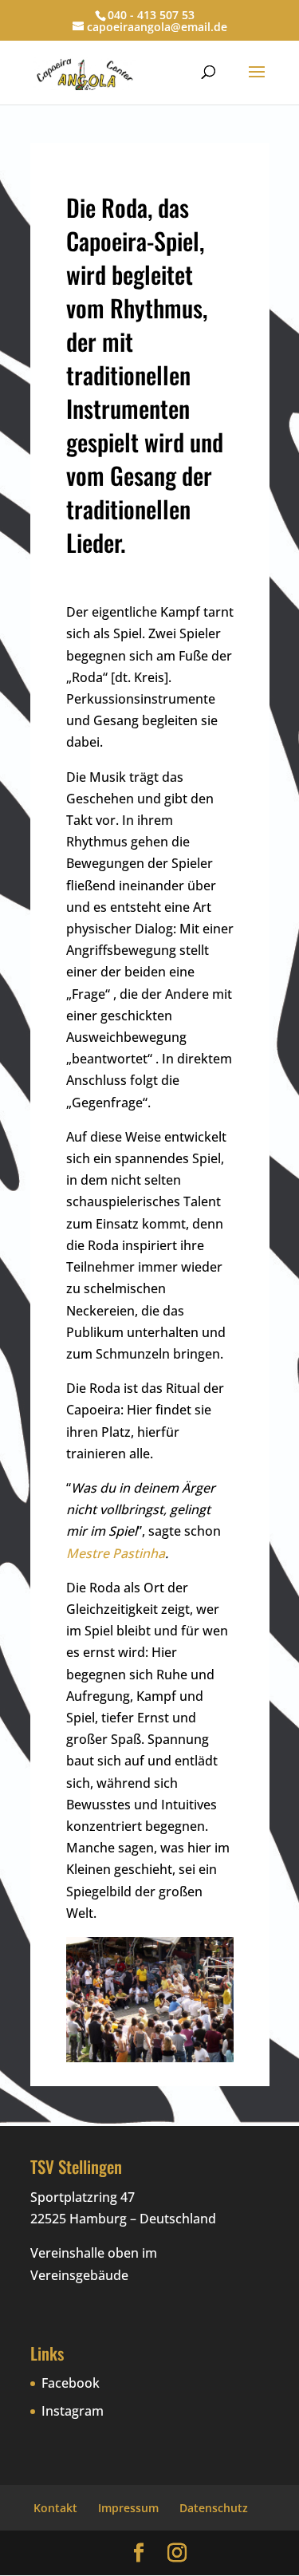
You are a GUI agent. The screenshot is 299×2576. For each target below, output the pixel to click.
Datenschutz (214, 2508)
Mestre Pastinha (116, 1553)
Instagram (73, 2411)
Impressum (128, 2508)
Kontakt (55, 2508)
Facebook (71, 2383)
